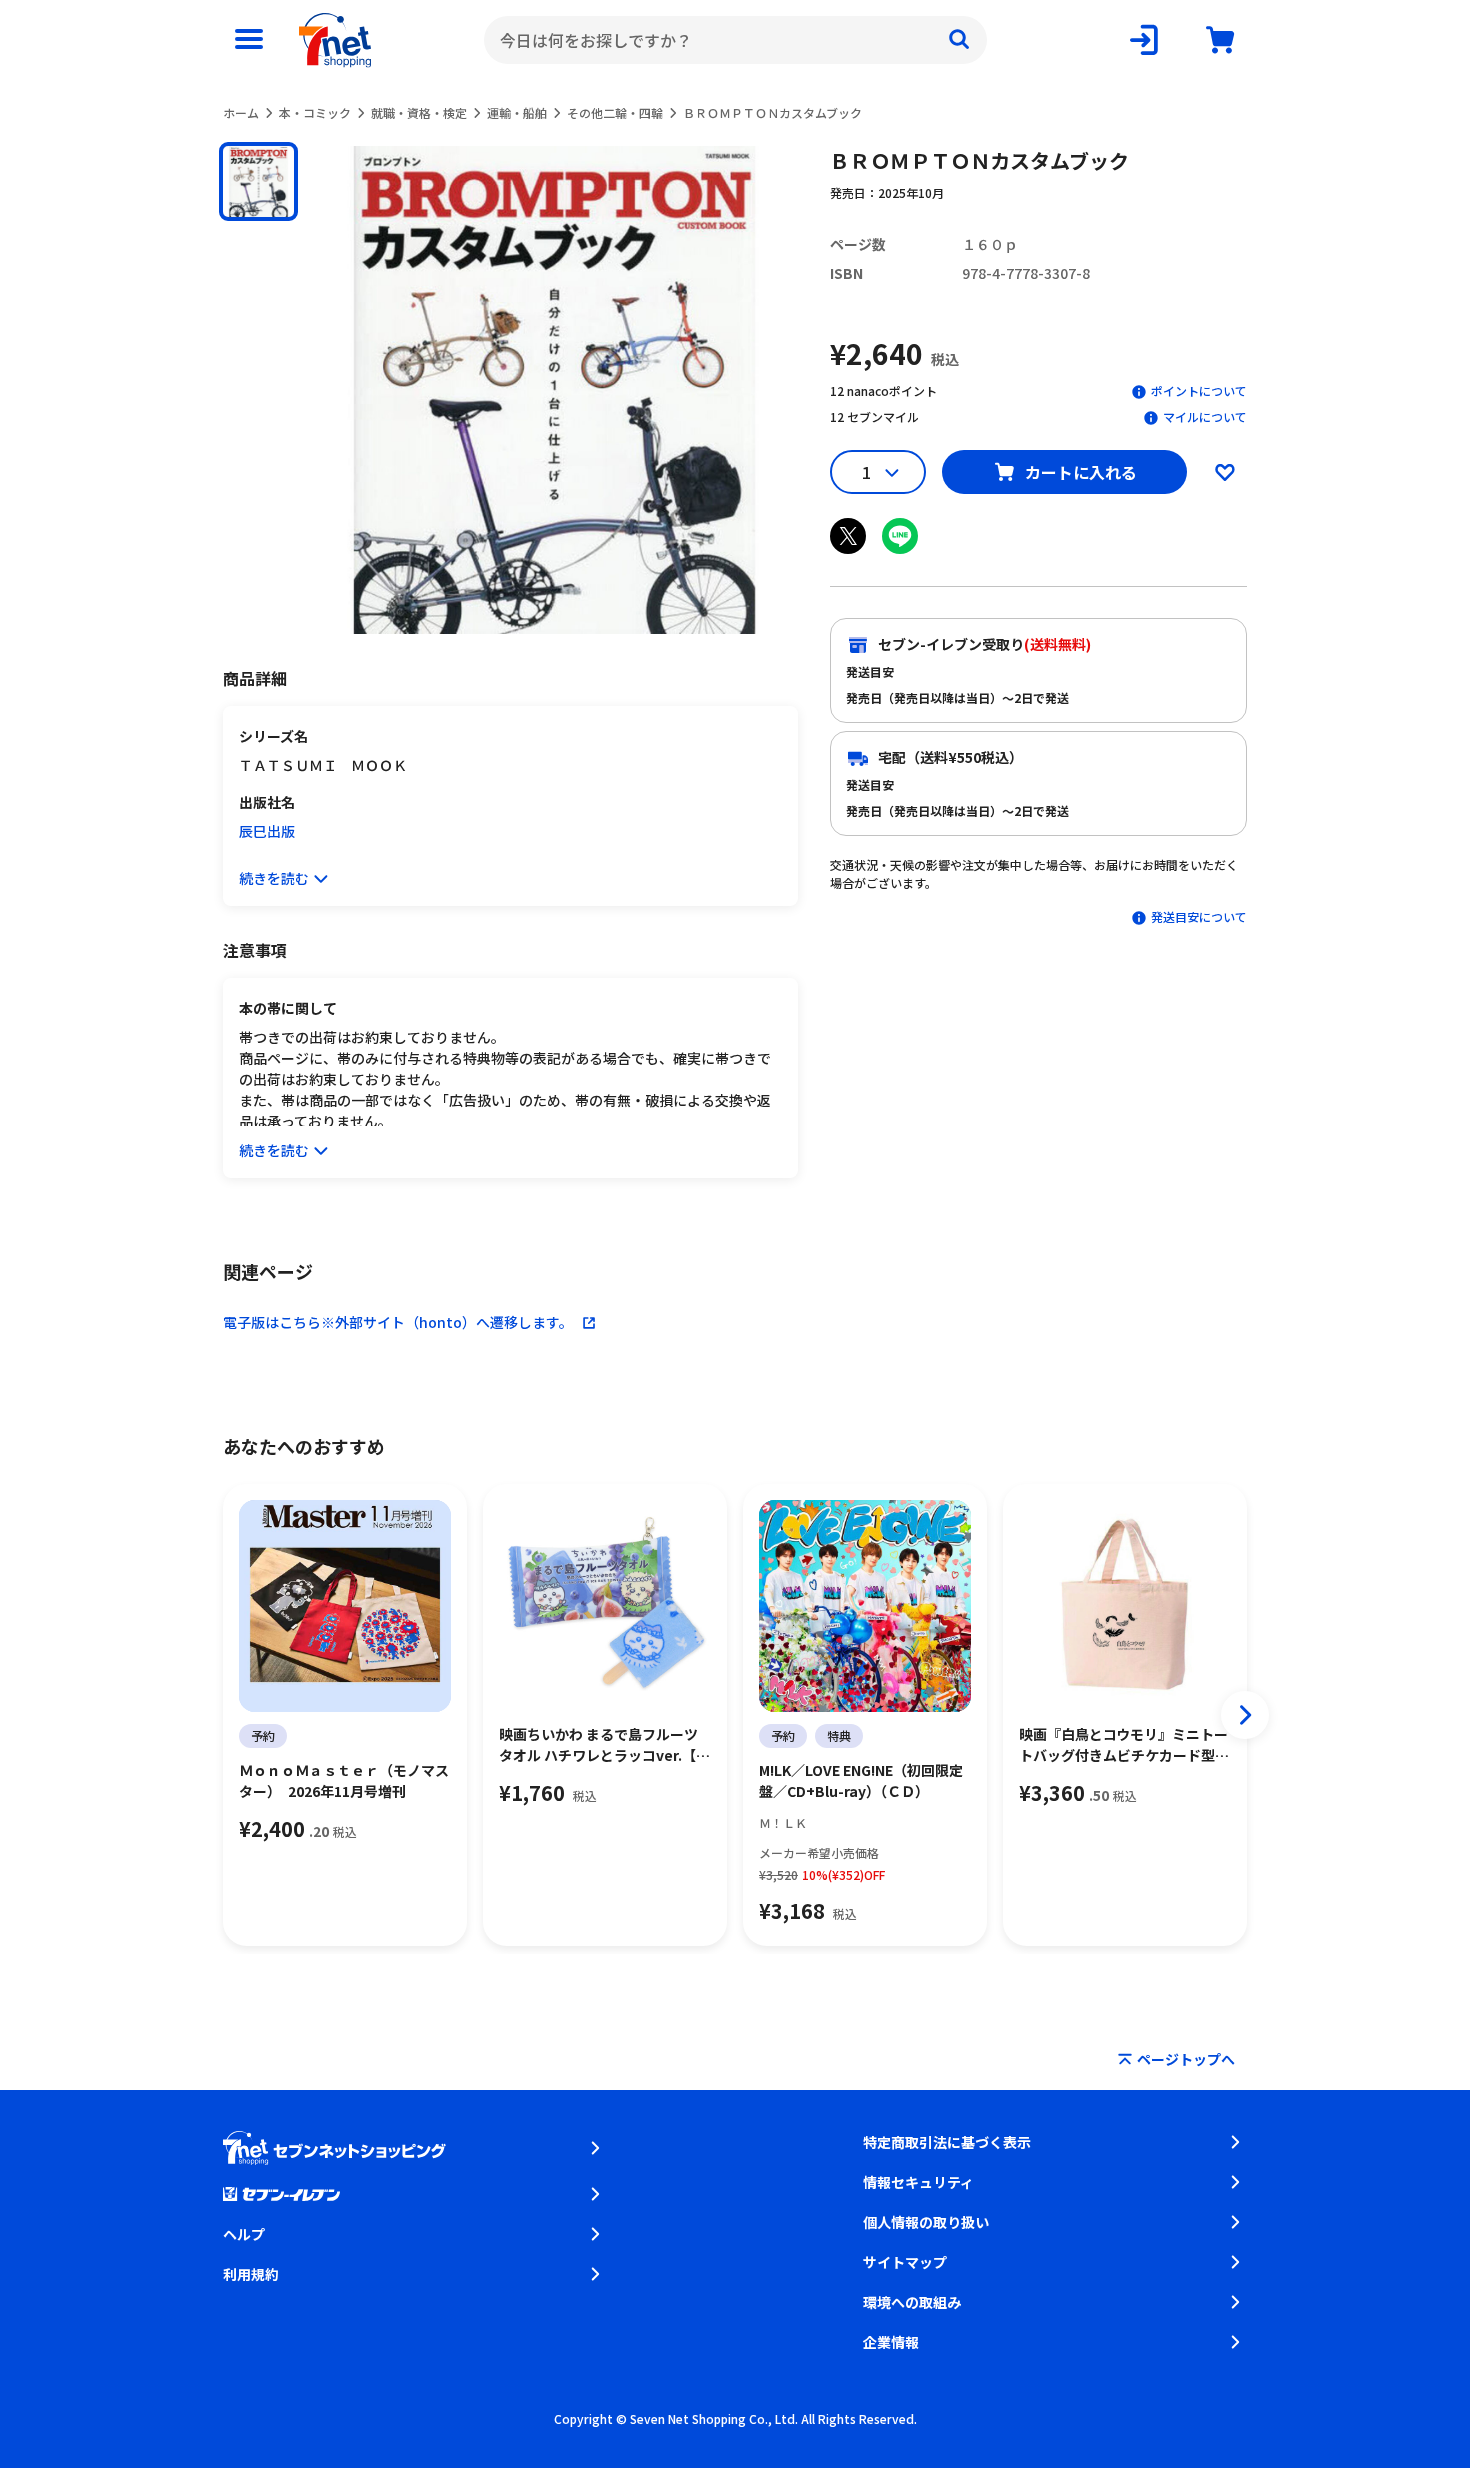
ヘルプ (244, 2234)
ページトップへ (1186, 2059)
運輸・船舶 (517, 112)
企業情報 (891, 2342)
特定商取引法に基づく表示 (947, 2142)
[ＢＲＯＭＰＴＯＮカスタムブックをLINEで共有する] (900, 536)
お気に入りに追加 (1225, 472)
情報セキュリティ (918, 2182)
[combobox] (735, 40)
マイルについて (1205, 416)
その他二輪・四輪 (615, 112)
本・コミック (315, 112)
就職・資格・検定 (419, 112)
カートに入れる (1081, 472)
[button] (258, 181)
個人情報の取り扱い (926, 2222)
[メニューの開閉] (249, 40)
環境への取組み (912, 2302)
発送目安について (1199, 916)
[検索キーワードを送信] (959, 40)
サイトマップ (905, 2262)
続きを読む (274, 878)
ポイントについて (1199, 390)
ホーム (241, 112)
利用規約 (251, 2274)
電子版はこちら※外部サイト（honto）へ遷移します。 (398, 1322)
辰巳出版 (267, 831)
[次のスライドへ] (1245, 1715)
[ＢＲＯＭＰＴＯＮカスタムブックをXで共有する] (848, 536)
